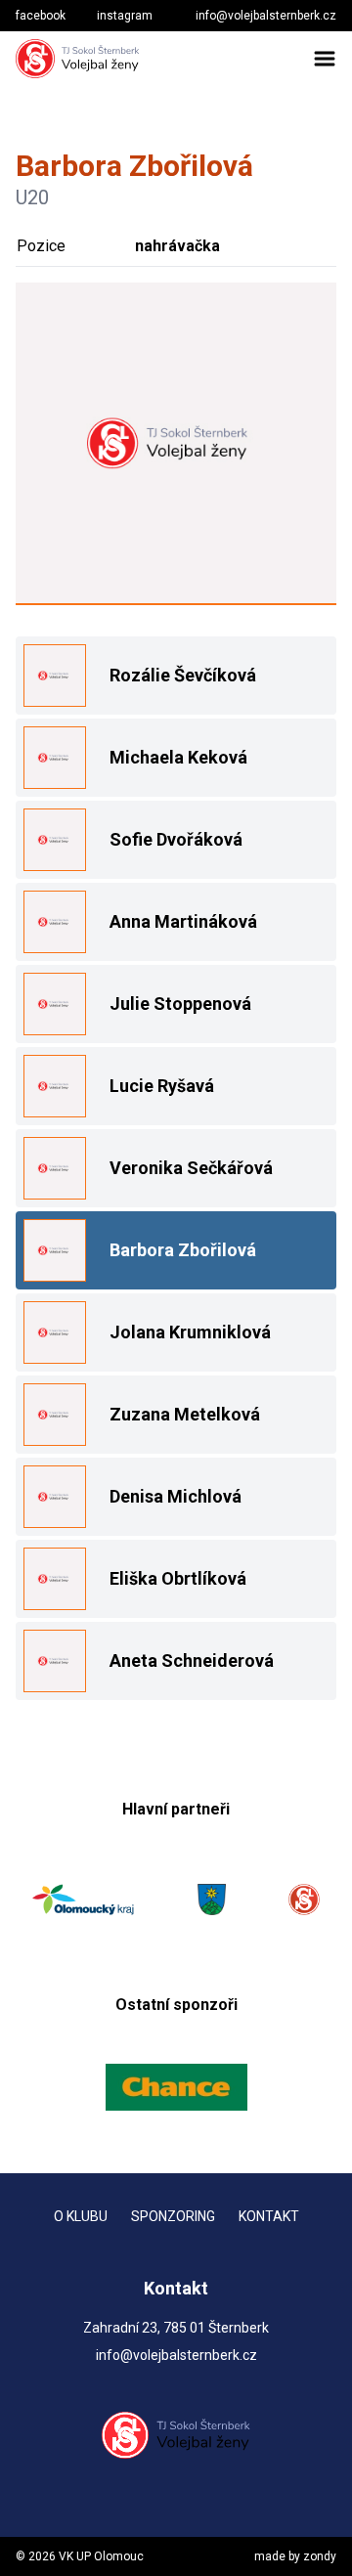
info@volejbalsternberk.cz (266, 16)
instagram (125, 16)
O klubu (81, 2216)
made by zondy (295, 2556)
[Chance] (176, 2087)
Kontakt (269, 2216)
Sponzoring (173, 2216)
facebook (41, 16)
